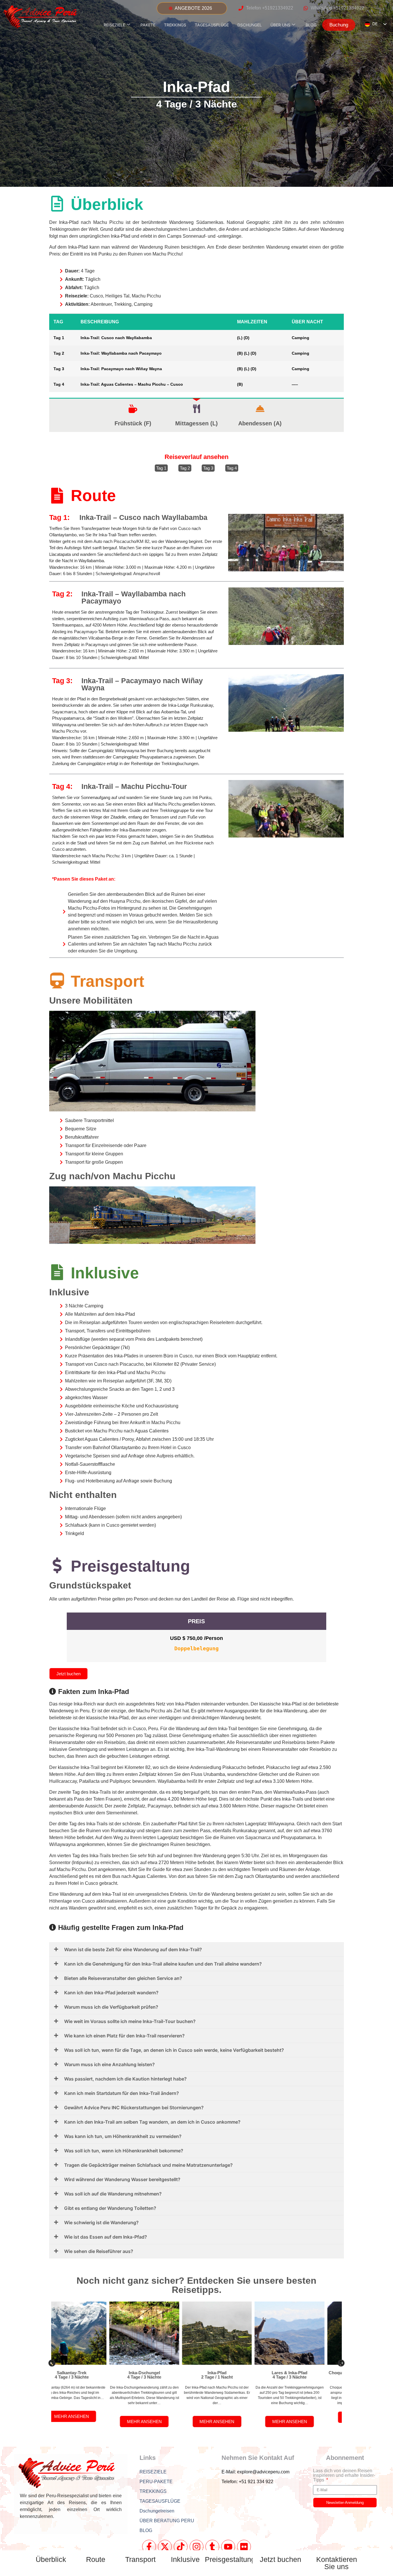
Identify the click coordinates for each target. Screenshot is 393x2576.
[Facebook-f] (149, 2547)
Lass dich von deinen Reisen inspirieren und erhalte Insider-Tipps (344, 2475)
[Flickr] (244, 2547)
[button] (52, 2363)
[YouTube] (228, 2547)
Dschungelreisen (157, 2511)
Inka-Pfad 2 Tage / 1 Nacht (160, 2375)
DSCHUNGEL (250, 25)
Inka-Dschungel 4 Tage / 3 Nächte (88, 2375)
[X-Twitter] (165, 2547)
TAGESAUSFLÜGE (212, 25)
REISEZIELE (114, 25)
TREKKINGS (175, 25)
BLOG (311, 25)
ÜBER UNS (280, 25)
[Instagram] (197, 2547)
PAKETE (148, 25)
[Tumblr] (212, 2547)
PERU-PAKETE (156, 2482)
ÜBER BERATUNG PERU (167, 2521)
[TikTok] (181, 2547)
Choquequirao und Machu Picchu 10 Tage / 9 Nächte (306, 2375)
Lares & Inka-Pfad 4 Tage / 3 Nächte (233, 2375)
